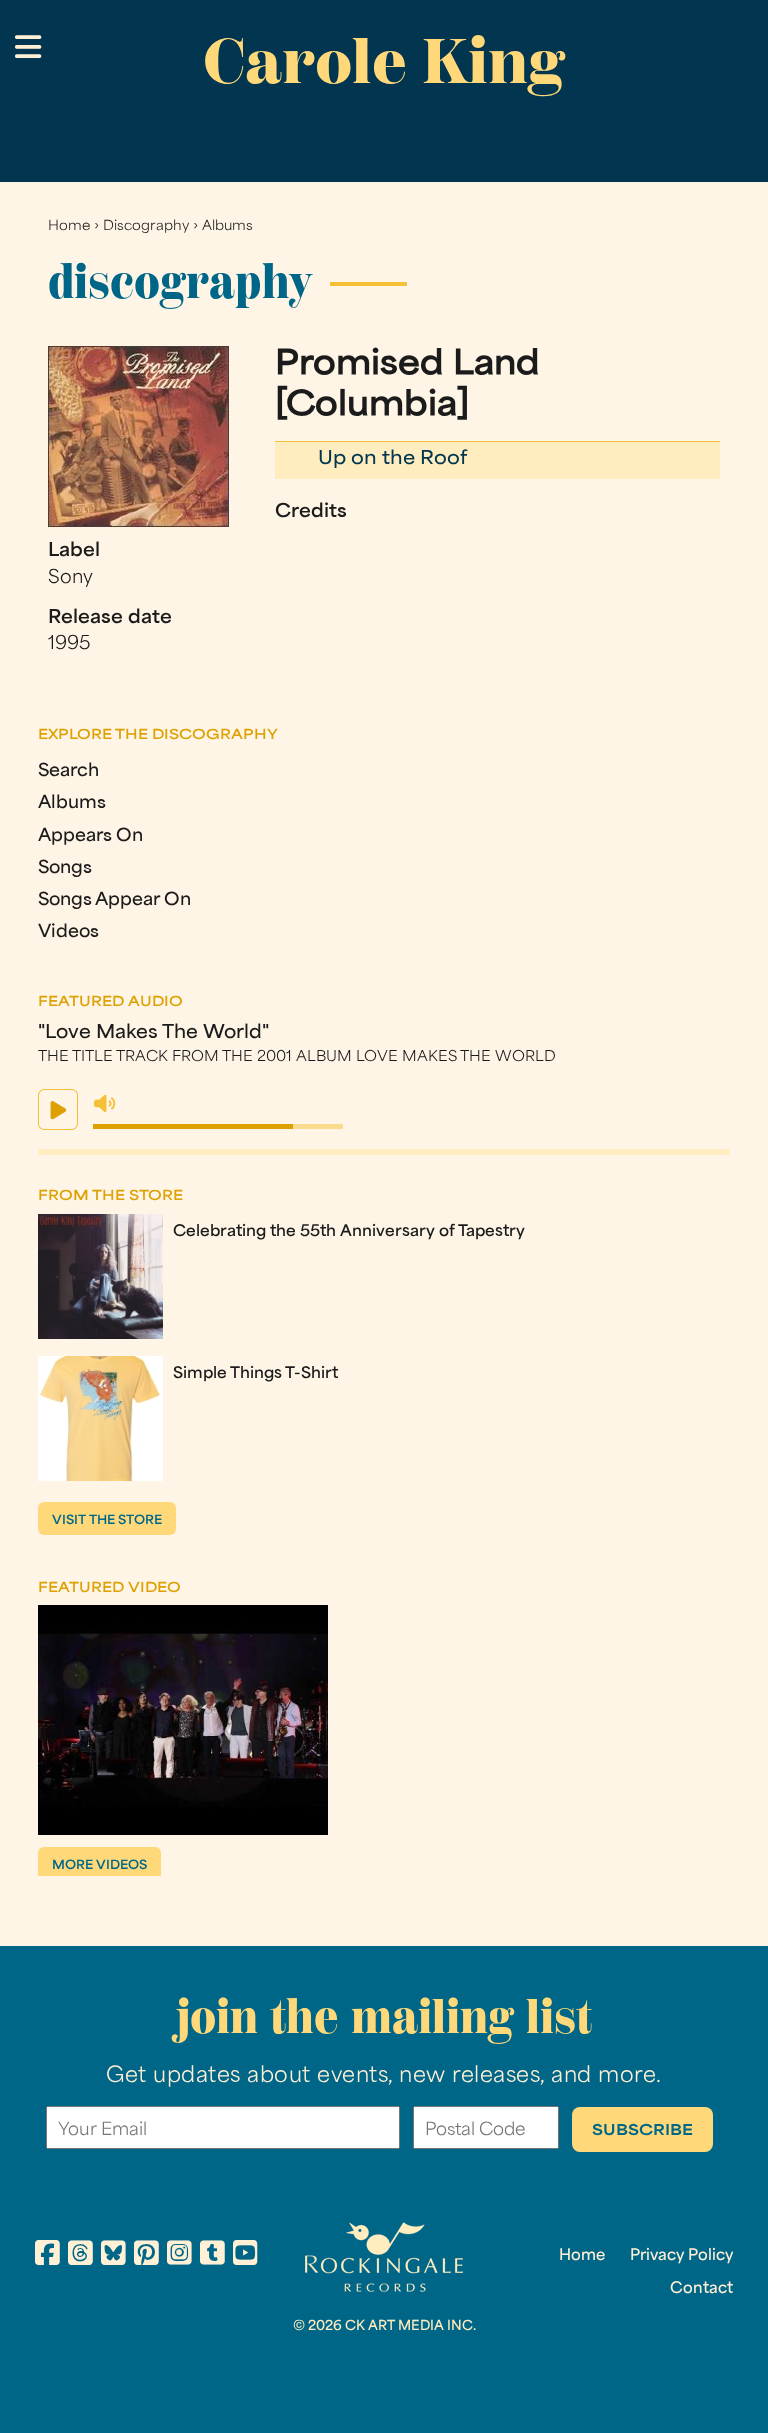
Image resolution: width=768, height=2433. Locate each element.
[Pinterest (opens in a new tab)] (146, 2256)
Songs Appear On (114, 900)
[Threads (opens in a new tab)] (80, 2256)
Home (69, 226)
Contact (701, 2289)
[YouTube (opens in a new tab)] (245, 2256)
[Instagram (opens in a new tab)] (179, 2256)
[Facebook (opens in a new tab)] (47, 2256)
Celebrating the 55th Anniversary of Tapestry (349, 1232)
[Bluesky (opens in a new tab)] (113, 2256)
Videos (68, 932)
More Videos (99, 1866)
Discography (146, 226)
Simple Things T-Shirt (255, 1374)
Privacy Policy (681, 2256)
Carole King (384, 61)
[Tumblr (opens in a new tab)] (212, 2256)
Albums (227, 226)
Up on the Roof (392, 459)
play (58, 1109)
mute (105, 1104)
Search (68, 771)
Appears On (90, 836)
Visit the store (107, 1521)
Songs (65, 868)
